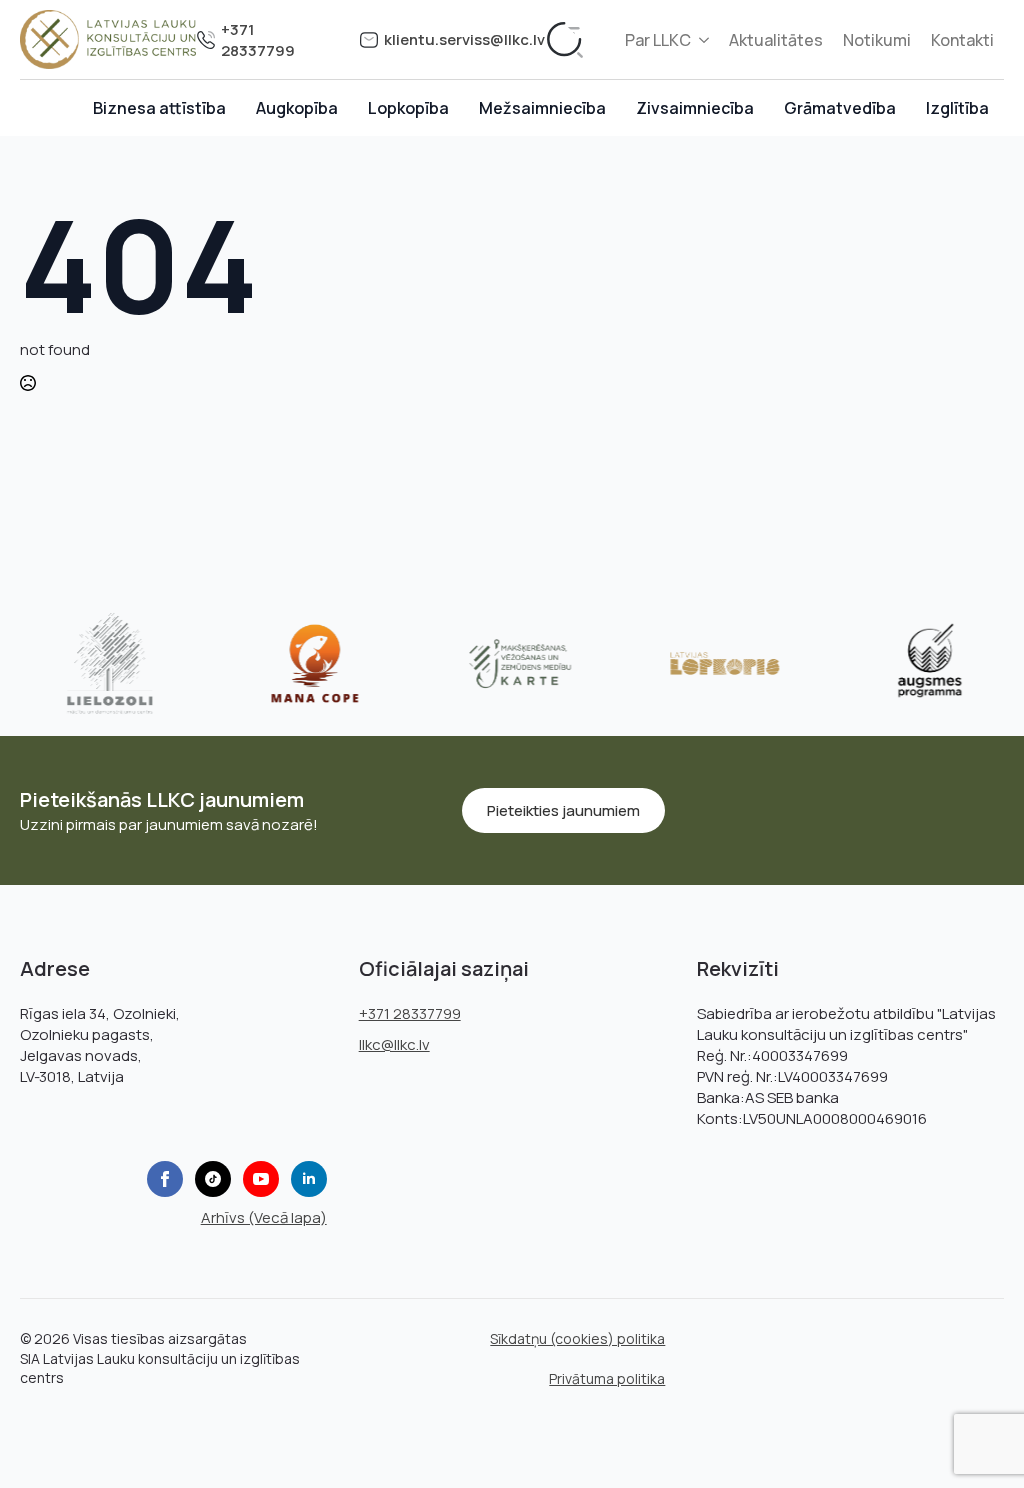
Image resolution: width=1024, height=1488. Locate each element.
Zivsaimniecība (695, 108)
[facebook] (165, 1179)
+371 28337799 (258, 40)
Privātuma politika (607, 1378)
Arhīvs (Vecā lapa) (264, 1217)
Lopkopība (408, 108)
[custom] (213, 1179)
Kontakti (962, 40)
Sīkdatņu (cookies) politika (577, 1338)
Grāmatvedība (840, 108)
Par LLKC (658, 40)
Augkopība (297, 108)
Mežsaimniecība (542, 108)
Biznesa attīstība (159, 108)
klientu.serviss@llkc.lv (464, 39)
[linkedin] (309, 1179)
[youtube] (261, 1179)
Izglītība (957, 108)
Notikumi (877, 40)
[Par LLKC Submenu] (705, 40)
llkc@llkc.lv (394, 1044)
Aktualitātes (776, 40)
